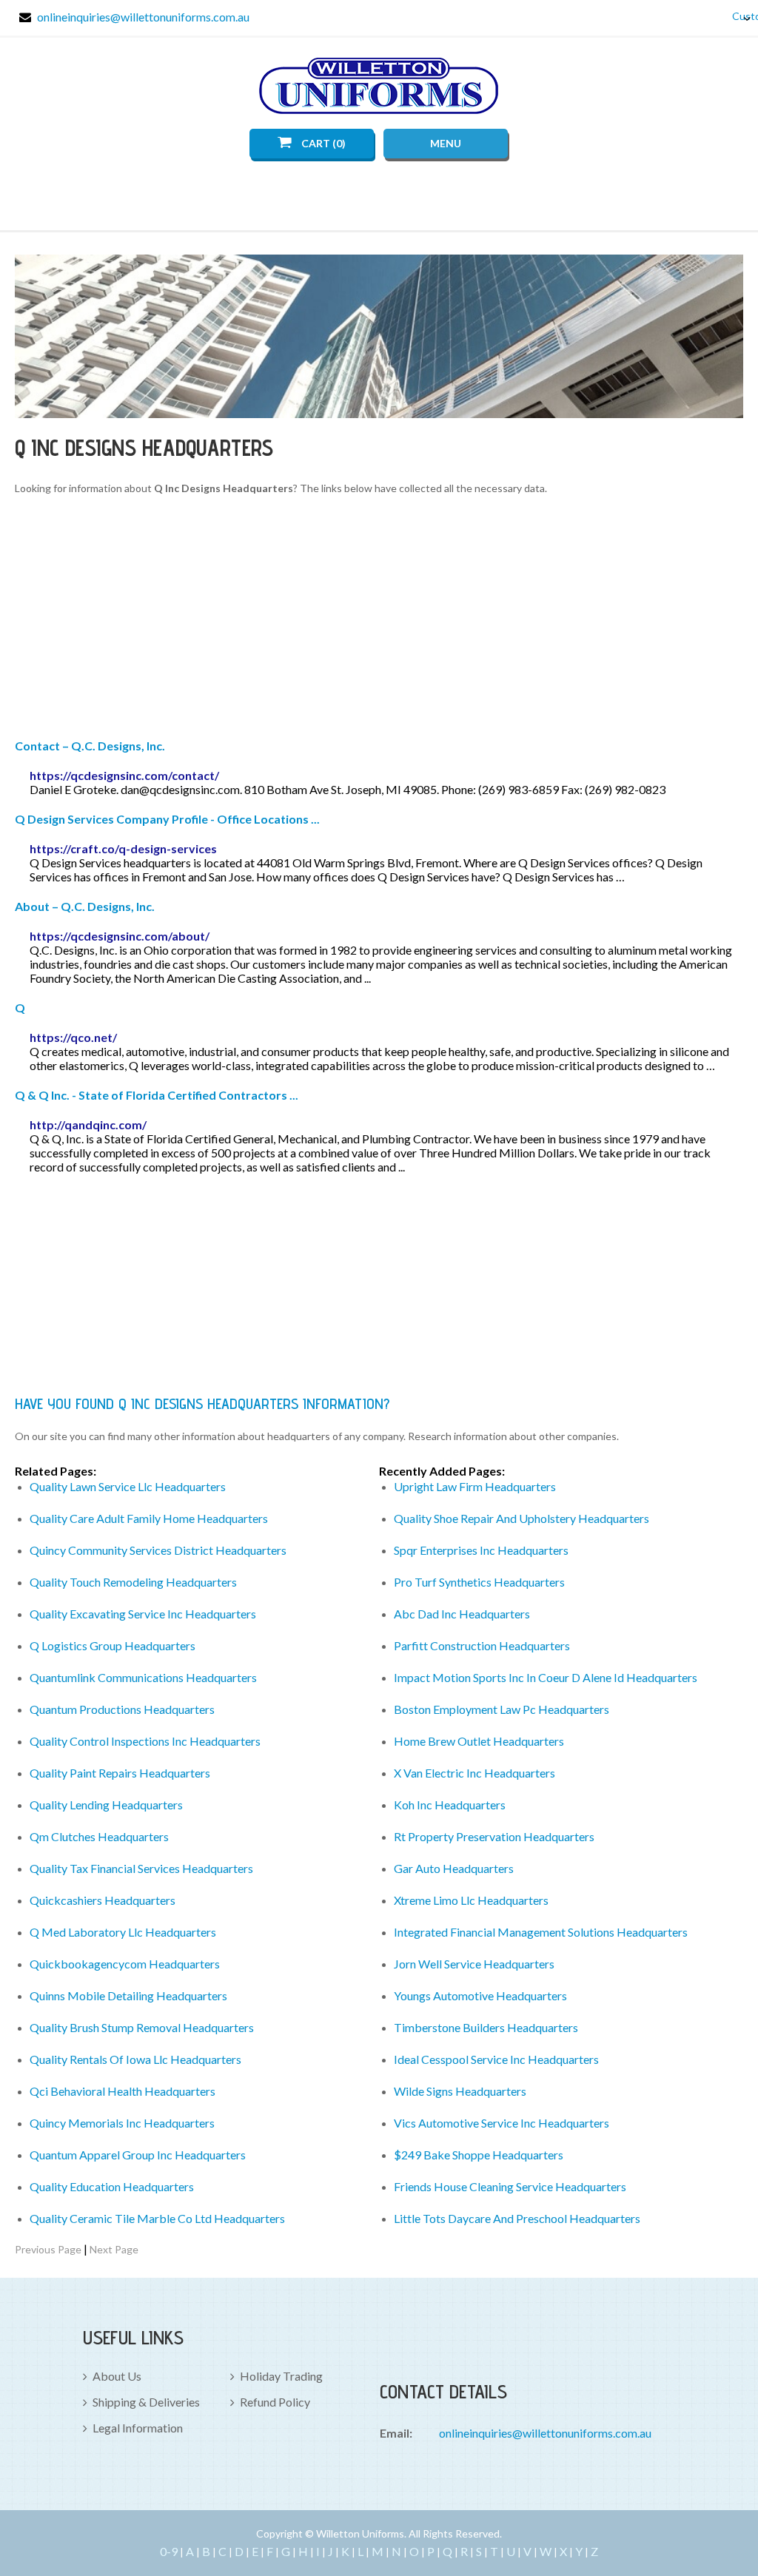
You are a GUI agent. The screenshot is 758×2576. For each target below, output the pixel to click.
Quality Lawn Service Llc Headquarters (128, 1486)
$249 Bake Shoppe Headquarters (479, 2155)
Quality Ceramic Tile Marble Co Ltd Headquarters (157, 2218)
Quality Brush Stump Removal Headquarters (142, 2027)
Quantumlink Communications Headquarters (143, 1677)
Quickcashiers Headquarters (103, 1900)
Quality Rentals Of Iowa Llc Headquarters (135, 2059)
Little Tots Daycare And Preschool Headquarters (517, 2218)
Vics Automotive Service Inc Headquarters (502, 2123)
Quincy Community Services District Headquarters (158, 1550)
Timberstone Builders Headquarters (486, 2027)
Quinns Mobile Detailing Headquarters (128, 1995)
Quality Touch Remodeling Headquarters (133, 1582)
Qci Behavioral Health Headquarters (123, 2091)
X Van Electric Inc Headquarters (474, 1773)
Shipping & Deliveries (146, 2402)
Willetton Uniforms (379, 86)
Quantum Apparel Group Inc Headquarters (138, 2155)
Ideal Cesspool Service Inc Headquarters (496, 2059)
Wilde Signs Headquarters (460, 2091)
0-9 (169, 2551)
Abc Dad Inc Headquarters (462, 1614)
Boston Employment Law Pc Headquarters (502, 1709)
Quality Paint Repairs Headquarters (120, 1773)
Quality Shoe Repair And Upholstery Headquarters (521, 1518)
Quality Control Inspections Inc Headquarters (145, 1741)
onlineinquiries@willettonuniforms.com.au (143, 17)
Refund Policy (275, 2402)
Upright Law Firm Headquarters (475, 1486)
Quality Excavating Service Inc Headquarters (143, 1614)
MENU (446, 143)
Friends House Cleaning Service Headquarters (510, 2186)
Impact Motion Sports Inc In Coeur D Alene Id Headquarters (546, 1677)
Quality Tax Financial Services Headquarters (141, 1868)
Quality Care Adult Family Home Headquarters (149, 1518)
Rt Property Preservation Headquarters (494, 1836)
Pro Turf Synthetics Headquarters (479, 1582)
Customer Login (736, 16)
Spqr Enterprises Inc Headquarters (481, 1550)
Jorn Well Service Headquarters (474, 1964)
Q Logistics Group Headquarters (113, 1645)
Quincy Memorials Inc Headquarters (122, 2123)
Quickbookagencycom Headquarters (125, 1964)
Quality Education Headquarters (112, 2186)
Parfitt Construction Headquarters (482, 1645)
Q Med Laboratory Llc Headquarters (123, 1932)
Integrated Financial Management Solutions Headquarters (541, 1932)
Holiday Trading (281, 2376)
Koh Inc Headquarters (450, 1805)
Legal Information (138, 2428)
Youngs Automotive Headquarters (480, 1995)
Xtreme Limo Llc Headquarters (471, 1900)
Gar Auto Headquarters (454, 1868)
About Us (117, 2376)
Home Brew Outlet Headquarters (479, 1741)
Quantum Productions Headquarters (122, 1709)
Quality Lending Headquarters (106, 1805)
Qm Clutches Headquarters (99, 1836)
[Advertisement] (379, 619)
